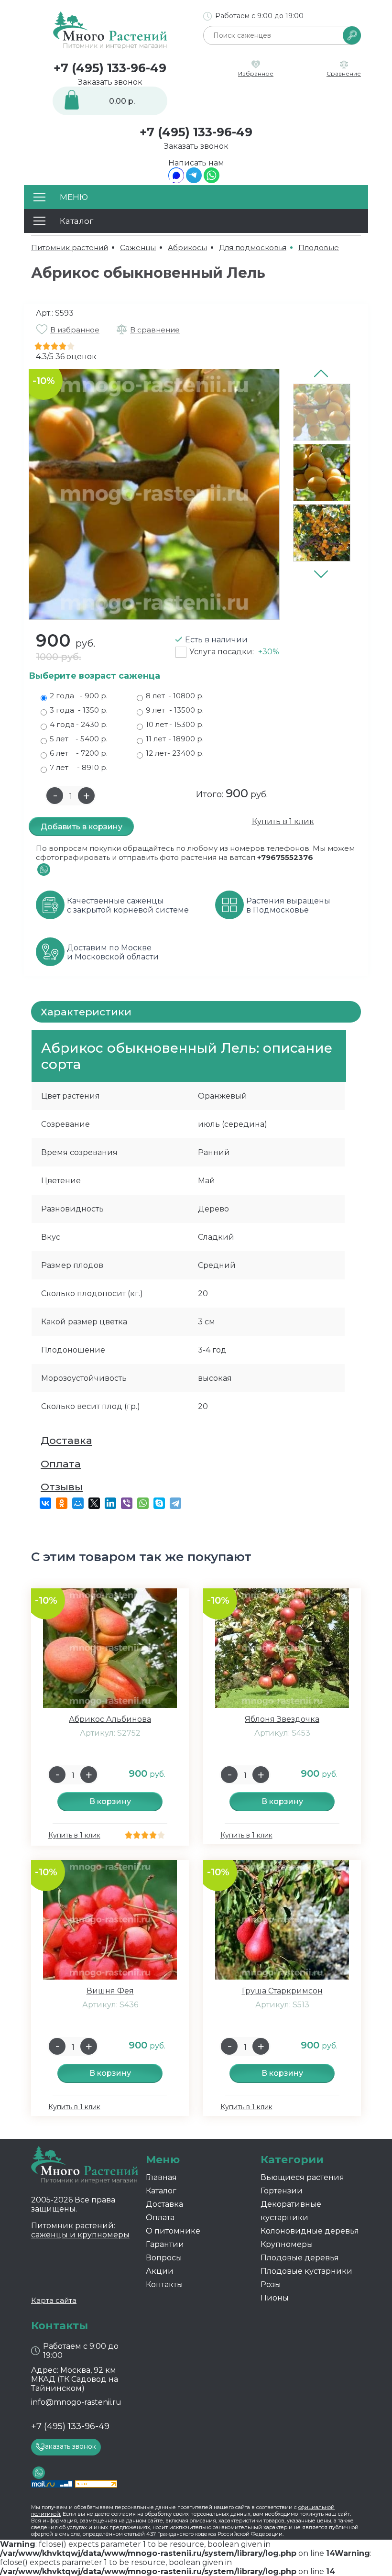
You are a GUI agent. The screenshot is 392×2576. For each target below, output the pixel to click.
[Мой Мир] (78, 1503)
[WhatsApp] (212, 181)
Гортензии (282, 2191)
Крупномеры (287, 2244)
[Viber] (127, 1503)
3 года (79, 710)
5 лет (79, 739)
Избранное (256, 73)
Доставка (66, 1440)
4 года (79, 724)
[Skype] (159, 1503)
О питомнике (173, 2231)
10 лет (175, 724)
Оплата (61, 1464)
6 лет (79, 753)
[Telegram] (194, 181)
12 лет (175, 753)
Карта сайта (54, 2300)
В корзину (110, 1801)
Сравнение (344, 73)
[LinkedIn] (110, 1503)
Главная (161, 2177)
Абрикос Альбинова (110, 1719)
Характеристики (86, 1012)
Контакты (164, 2284)
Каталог (161, 2191)
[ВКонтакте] (45, 1503)
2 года (79, 696)
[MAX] (176, 181)
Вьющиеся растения (302, 2177)
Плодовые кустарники (306, 2271)
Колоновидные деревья (310, 2231)
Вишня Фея (110, 1991)
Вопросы (164, 2258)
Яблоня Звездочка (282, 1719)
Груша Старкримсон (282, 1991)
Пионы (275, 2298)
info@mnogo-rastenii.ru (76, 2402)
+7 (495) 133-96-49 (110, 68)
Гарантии (165, 2244)
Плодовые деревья (300, 2258)
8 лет (175, 696)
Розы (271, 2284)
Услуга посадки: (234, 652)
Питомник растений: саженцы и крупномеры (80, 2230)
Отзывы (62, 1487)
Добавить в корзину (82, 827)
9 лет (175, 710)
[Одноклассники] (62, 1503)
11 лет (175, 739)
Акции (160, 2271)
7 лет (79, 767)
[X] (94, 1503)
